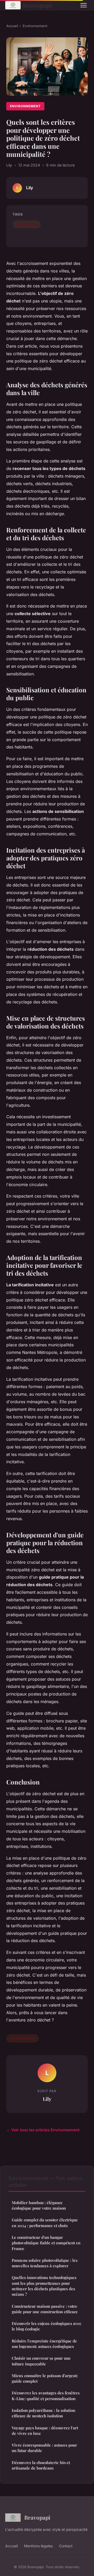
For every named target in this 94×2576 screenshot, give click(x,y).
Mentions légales (38, 2546)
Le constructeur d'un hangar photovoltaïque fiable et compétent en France (46, 2243)
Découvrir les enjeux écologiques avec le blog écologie (46, 2326)
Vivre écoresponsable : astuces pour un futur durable (44, 2448)
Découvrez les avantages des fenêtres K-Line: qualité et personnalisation (46, 2396)
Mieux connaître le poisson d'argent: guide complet (45, 2378)
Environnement (35, 26)
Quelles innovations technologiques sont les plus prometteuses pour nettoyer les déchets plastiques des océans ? (44, 2286)
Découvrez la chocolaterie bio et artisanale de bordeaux (41, 2465)
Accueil (12, 26)
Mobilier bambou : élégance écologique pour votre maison (39, 2205)
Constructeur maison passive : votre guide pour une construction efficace (45, 2309)
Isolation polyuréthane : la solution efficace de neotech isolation (43, 2413)
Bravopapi (37, 5)
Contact (66, 2546)
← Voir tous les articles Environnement (43, 2130)
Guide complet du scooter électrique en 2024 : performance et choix (45, 2223)
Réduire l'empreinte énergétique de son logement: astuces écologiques (44, 2344)
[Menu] (84, 5)
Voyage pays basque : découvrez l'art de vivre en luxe (45, 2431)
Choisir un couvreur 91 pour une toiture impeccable (41, 2361)
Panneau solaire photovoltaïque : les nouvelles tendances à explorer (45, 2263)
